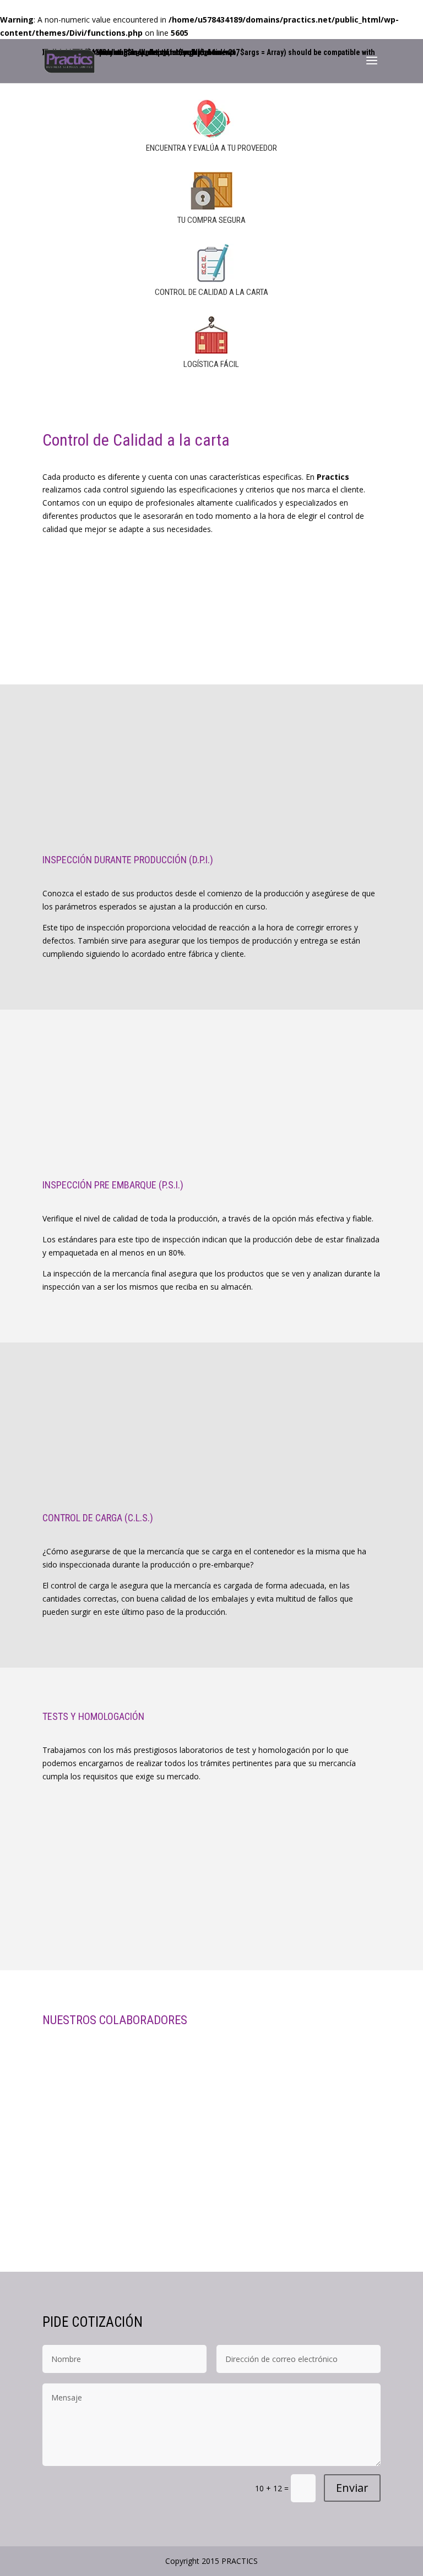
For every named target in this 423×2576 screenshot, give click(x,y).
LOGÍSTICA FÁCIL (211, 364)
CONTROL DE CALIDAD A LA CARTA (211, 292)
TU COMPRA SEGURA (211, 220)
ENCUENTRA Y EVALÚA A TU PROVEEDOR (211, 148)
